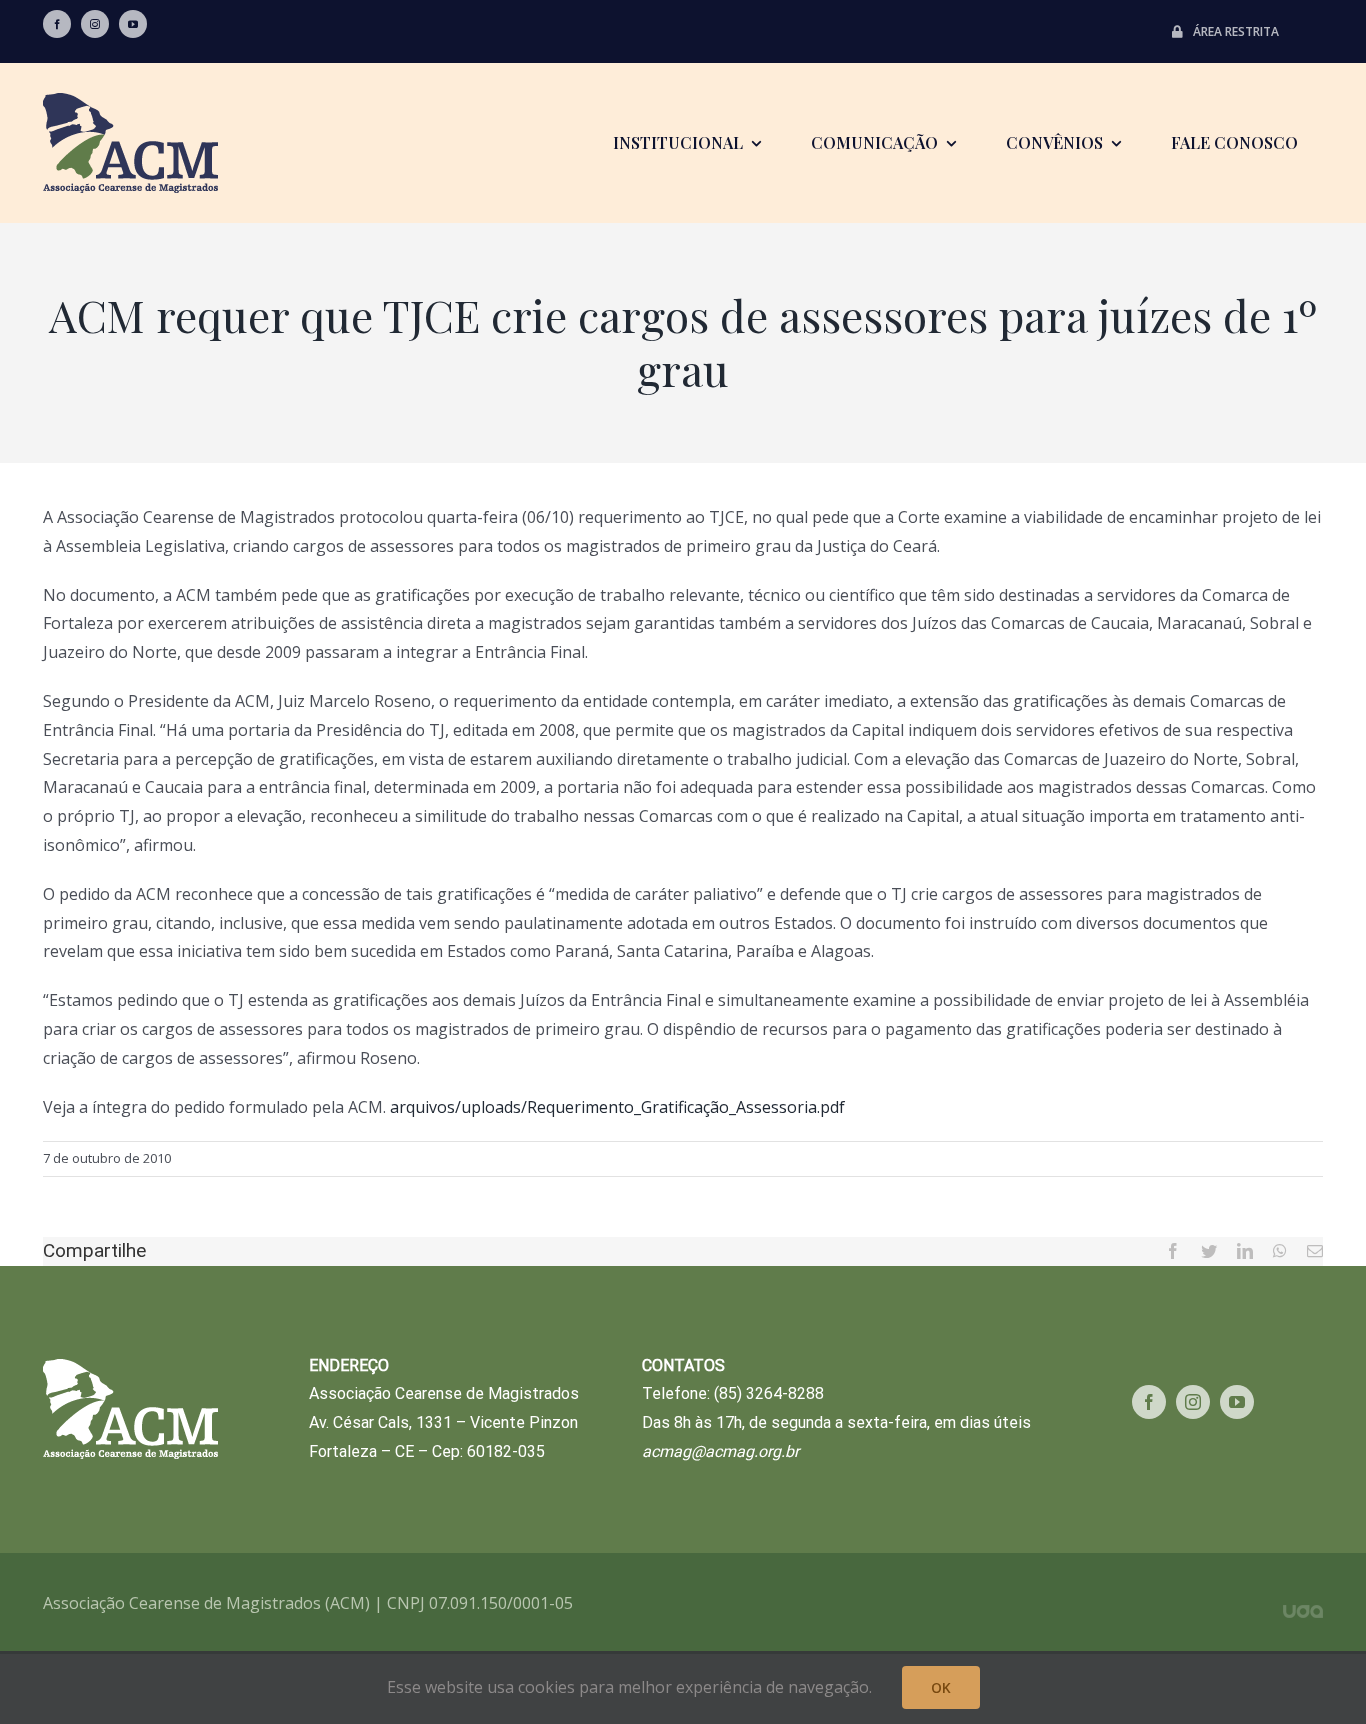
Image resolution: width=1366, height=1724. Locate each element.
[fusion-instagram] (95, 24)
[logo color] (130, 101)
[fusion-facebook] (57, 24)
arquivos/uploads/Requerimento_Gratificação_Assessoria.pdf (617, 1107)
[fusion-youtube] (133, 24)
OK (941, 1687)
